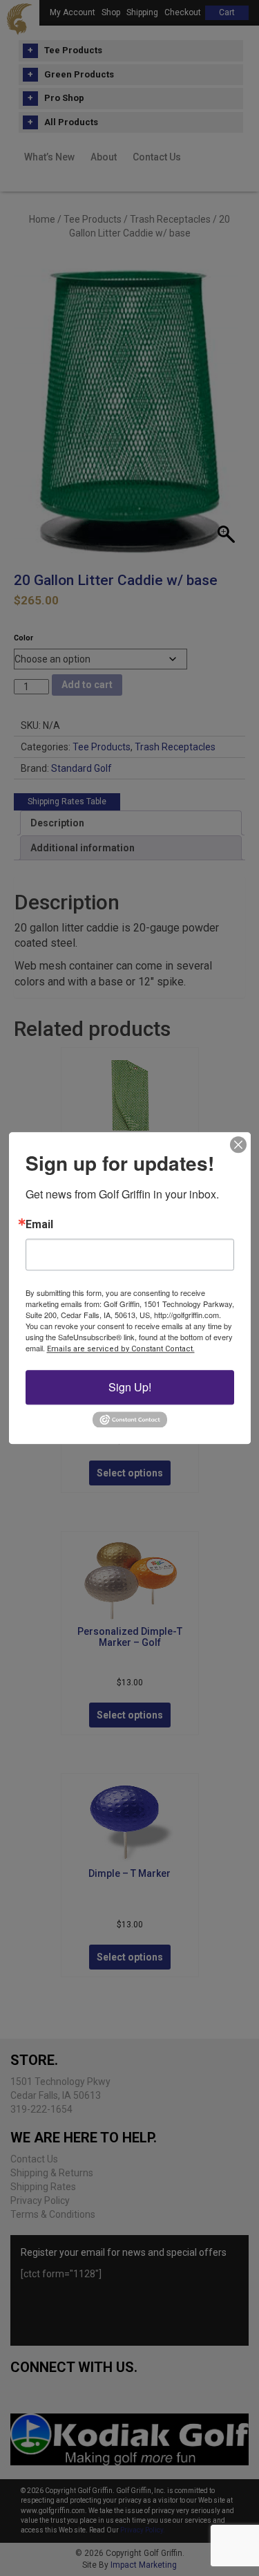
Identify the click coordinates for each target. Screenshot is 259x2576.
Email (39, 1225)
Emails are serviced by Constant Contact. (121, 1349)
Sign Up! (130, 1387)
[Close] (238, 1145)
